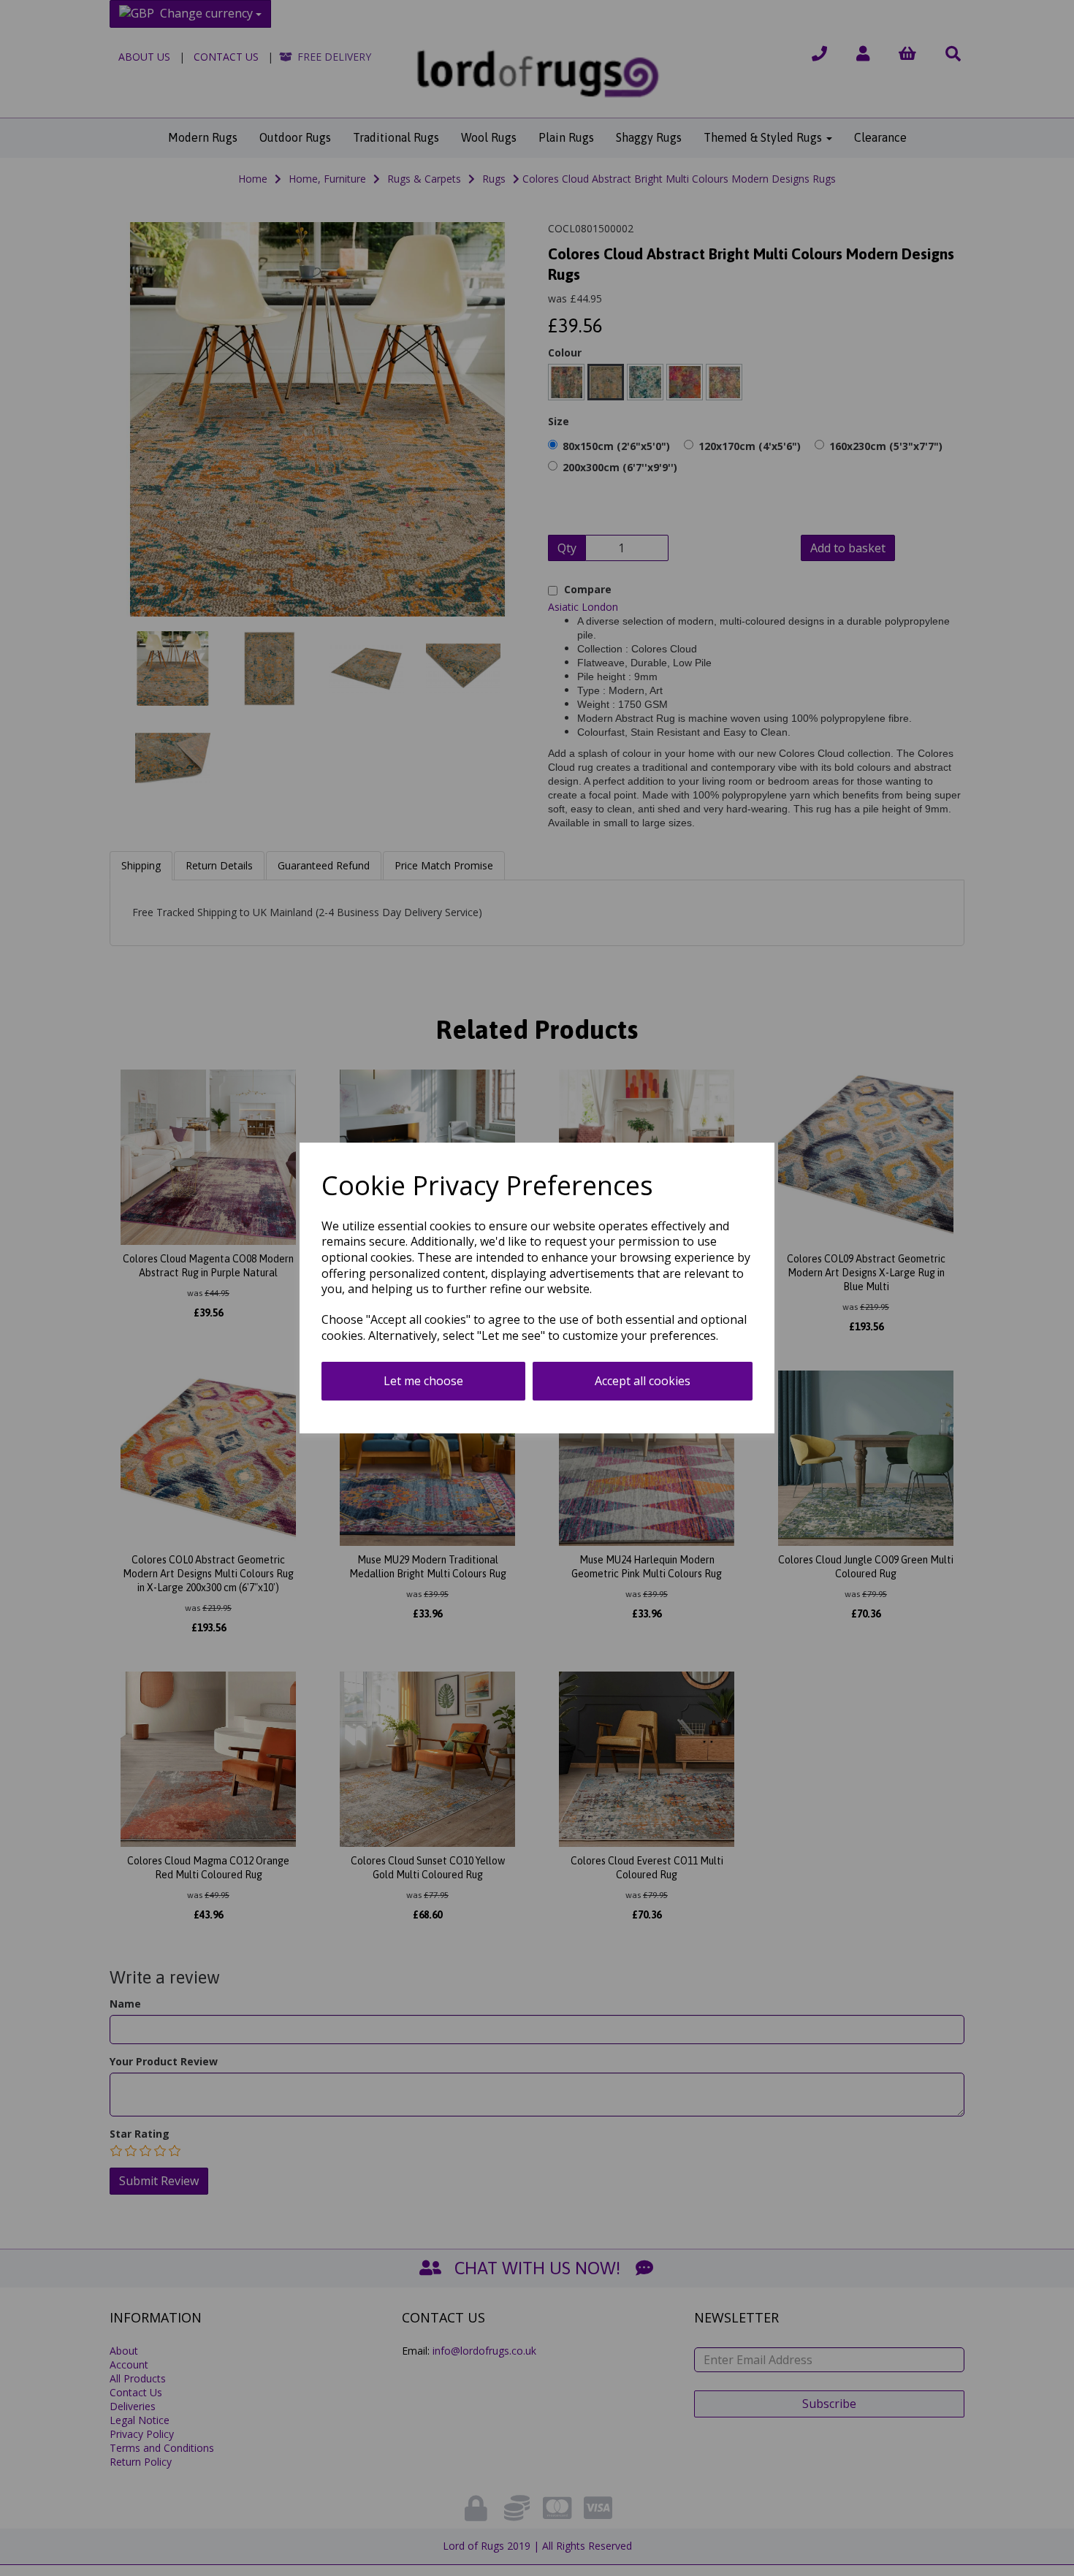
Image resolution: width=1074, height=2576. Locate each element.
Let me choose (423, 1381)
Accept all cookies (643, 1381)
